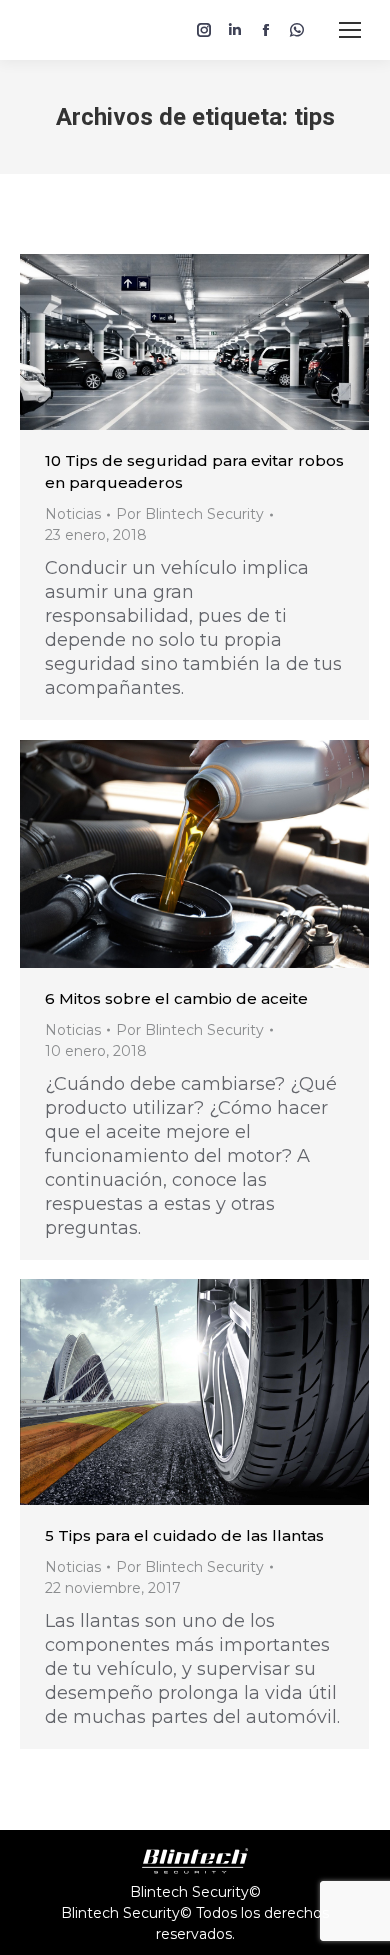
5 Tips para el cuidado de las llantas (184, 1535)
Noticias (73, 514)
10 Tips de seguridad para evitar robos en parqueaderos (194, 471)
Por (190, 514)
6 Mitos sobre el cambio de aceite (176, 998)
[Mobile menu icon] (350, 30)
